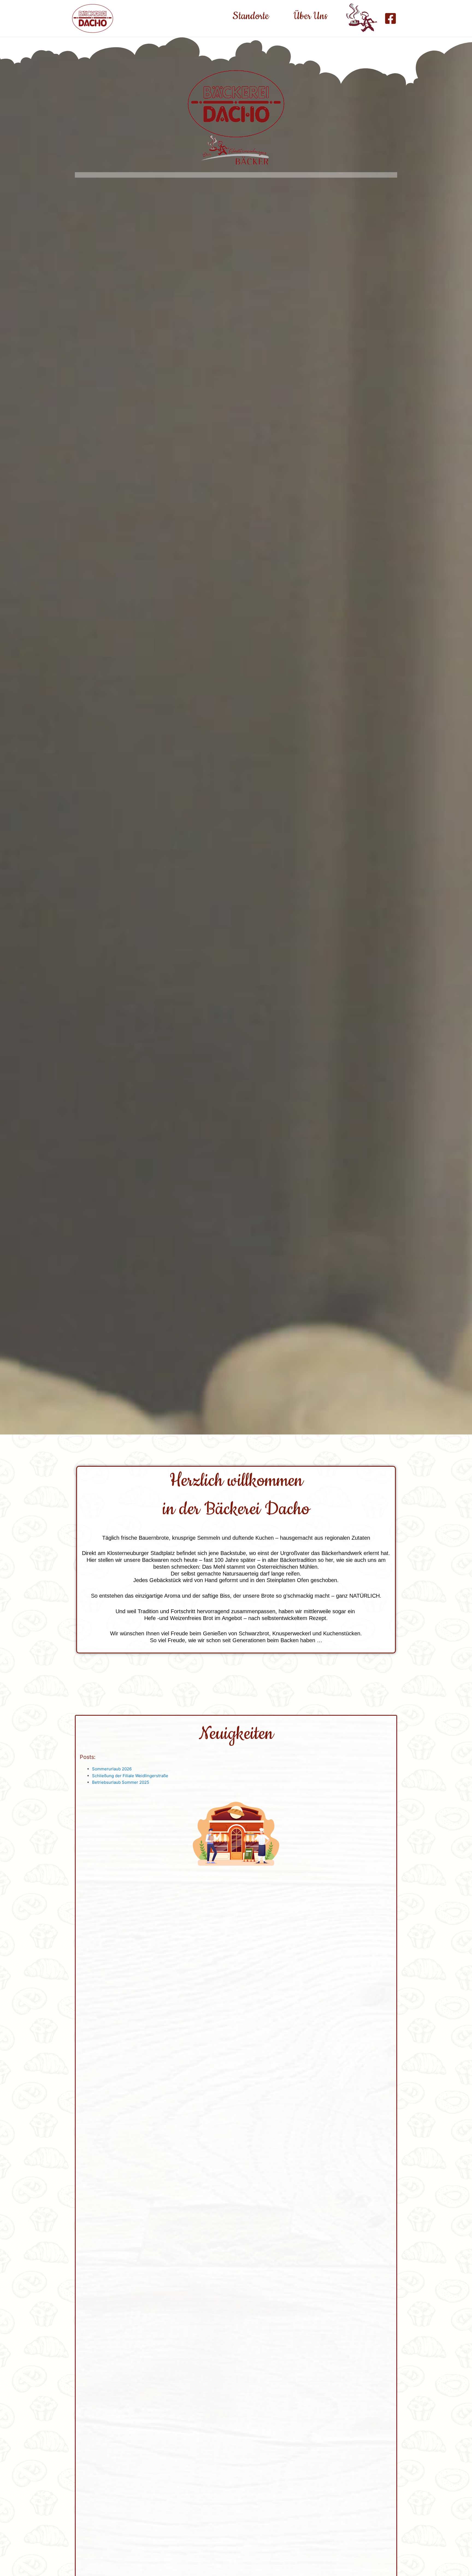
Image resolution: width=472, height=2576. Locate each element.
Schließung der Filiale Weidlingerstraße (130, 1776)
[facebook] (391, 18)
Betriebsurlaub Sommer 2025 (121, 1782)
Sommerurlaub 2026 (112, 1769)
